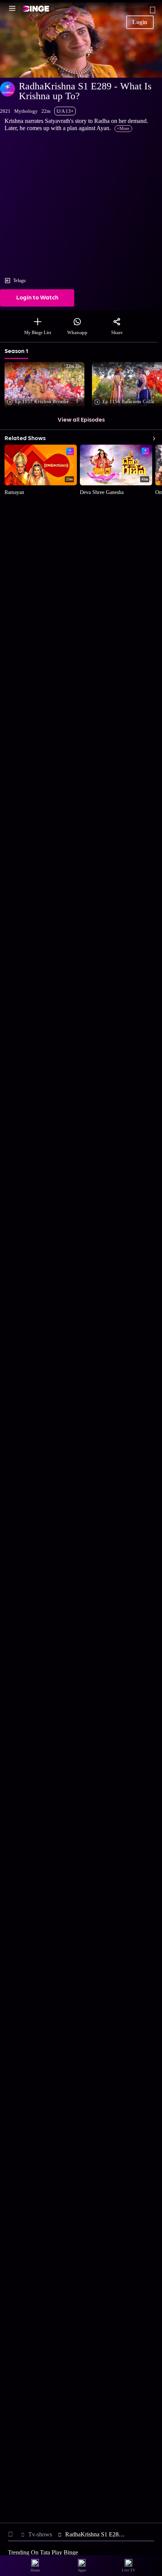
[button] (46, 385)
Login (140, 22)
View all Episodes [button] (81, 420)
